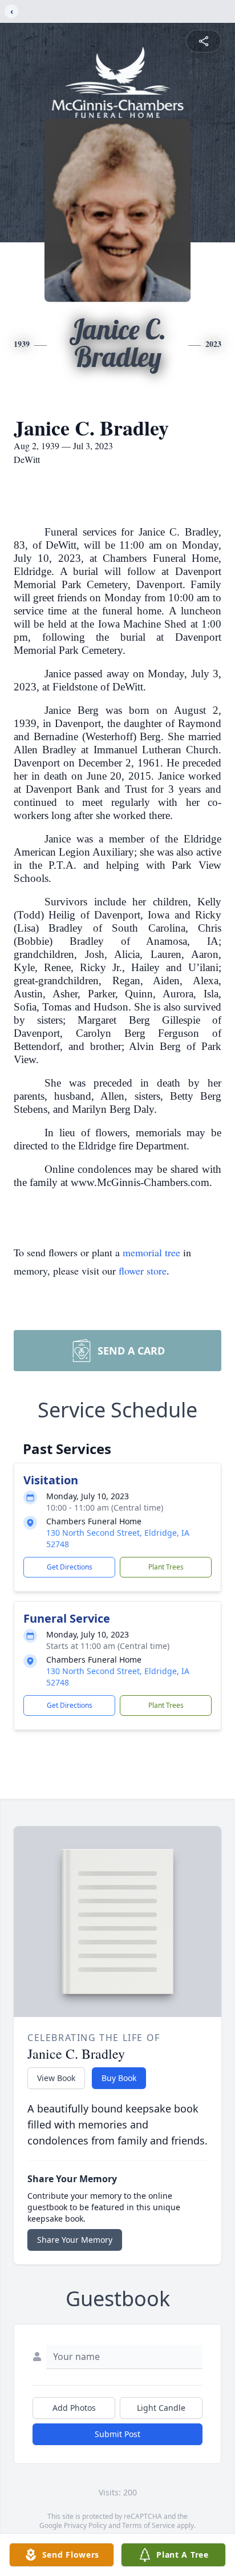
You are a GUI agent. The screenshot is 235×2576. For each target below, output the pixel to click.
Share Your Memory (75, 2240)
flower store (143, 1271)
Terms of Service (149, 2525)
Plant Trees (166, 1567)
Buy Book (119, 2078)
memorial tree (151, 1252)
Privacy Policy (85, 2525)
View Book (56, 2078)
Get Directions (70, 1567)
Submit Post (117, 2434)
